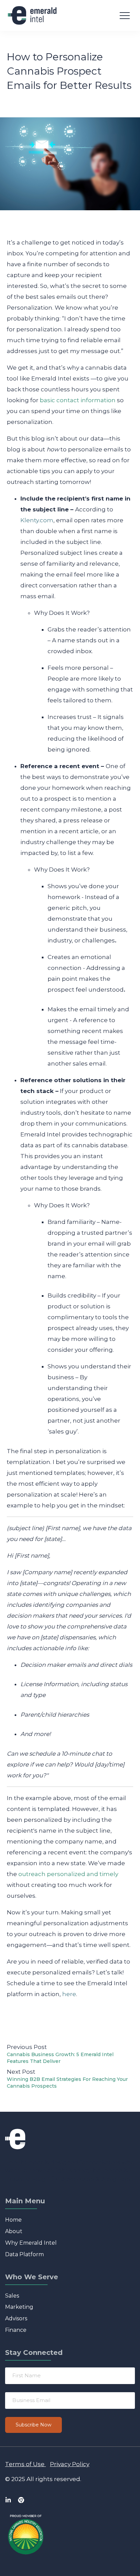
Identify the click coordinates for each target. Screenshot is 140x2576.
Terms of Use (25, 2464)
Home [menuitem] (13, 2220)
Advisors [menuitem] (16, 2318)
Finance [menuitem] (16, 2330)
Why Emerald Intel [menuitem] (31, 2243)
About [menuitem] (14, 2231)
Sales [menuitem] (12, 2296)
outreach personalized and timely (68, 1874)
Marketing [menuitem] (19, 2307)
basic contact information (78, 400)
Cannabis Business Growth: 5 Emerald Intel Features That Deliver (60, 2058)
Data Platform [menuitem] (24, 2254)
